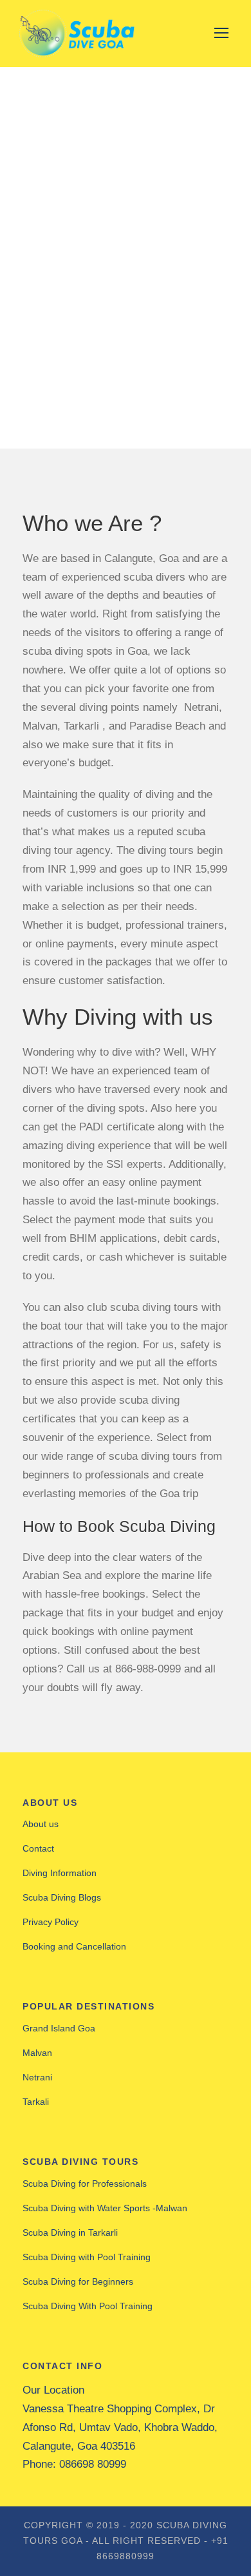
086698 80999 (93, 2464)
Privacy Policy (51, 1922)
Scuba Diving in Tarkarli (70, 2232)
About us (41, 1824)
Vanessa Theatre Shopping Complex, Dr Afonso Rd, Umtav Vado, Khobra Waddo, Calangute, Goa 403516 (120, 2427)
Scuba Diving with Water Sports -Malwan (105, 2208)
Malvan (37, 2053)
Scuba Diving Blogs (62, 1897)
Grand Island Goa (59, 2028)
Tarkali (36, 2102)
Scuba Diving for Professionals (85, 2184)
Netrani (37, 2077)
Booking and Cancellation (74, 1946)
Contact (38, 1848)
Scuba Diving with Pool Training (87, 2257)
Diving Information (60, 1873)
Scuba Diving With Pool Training (88, 2306)
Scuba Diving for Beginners (78, 2281)
